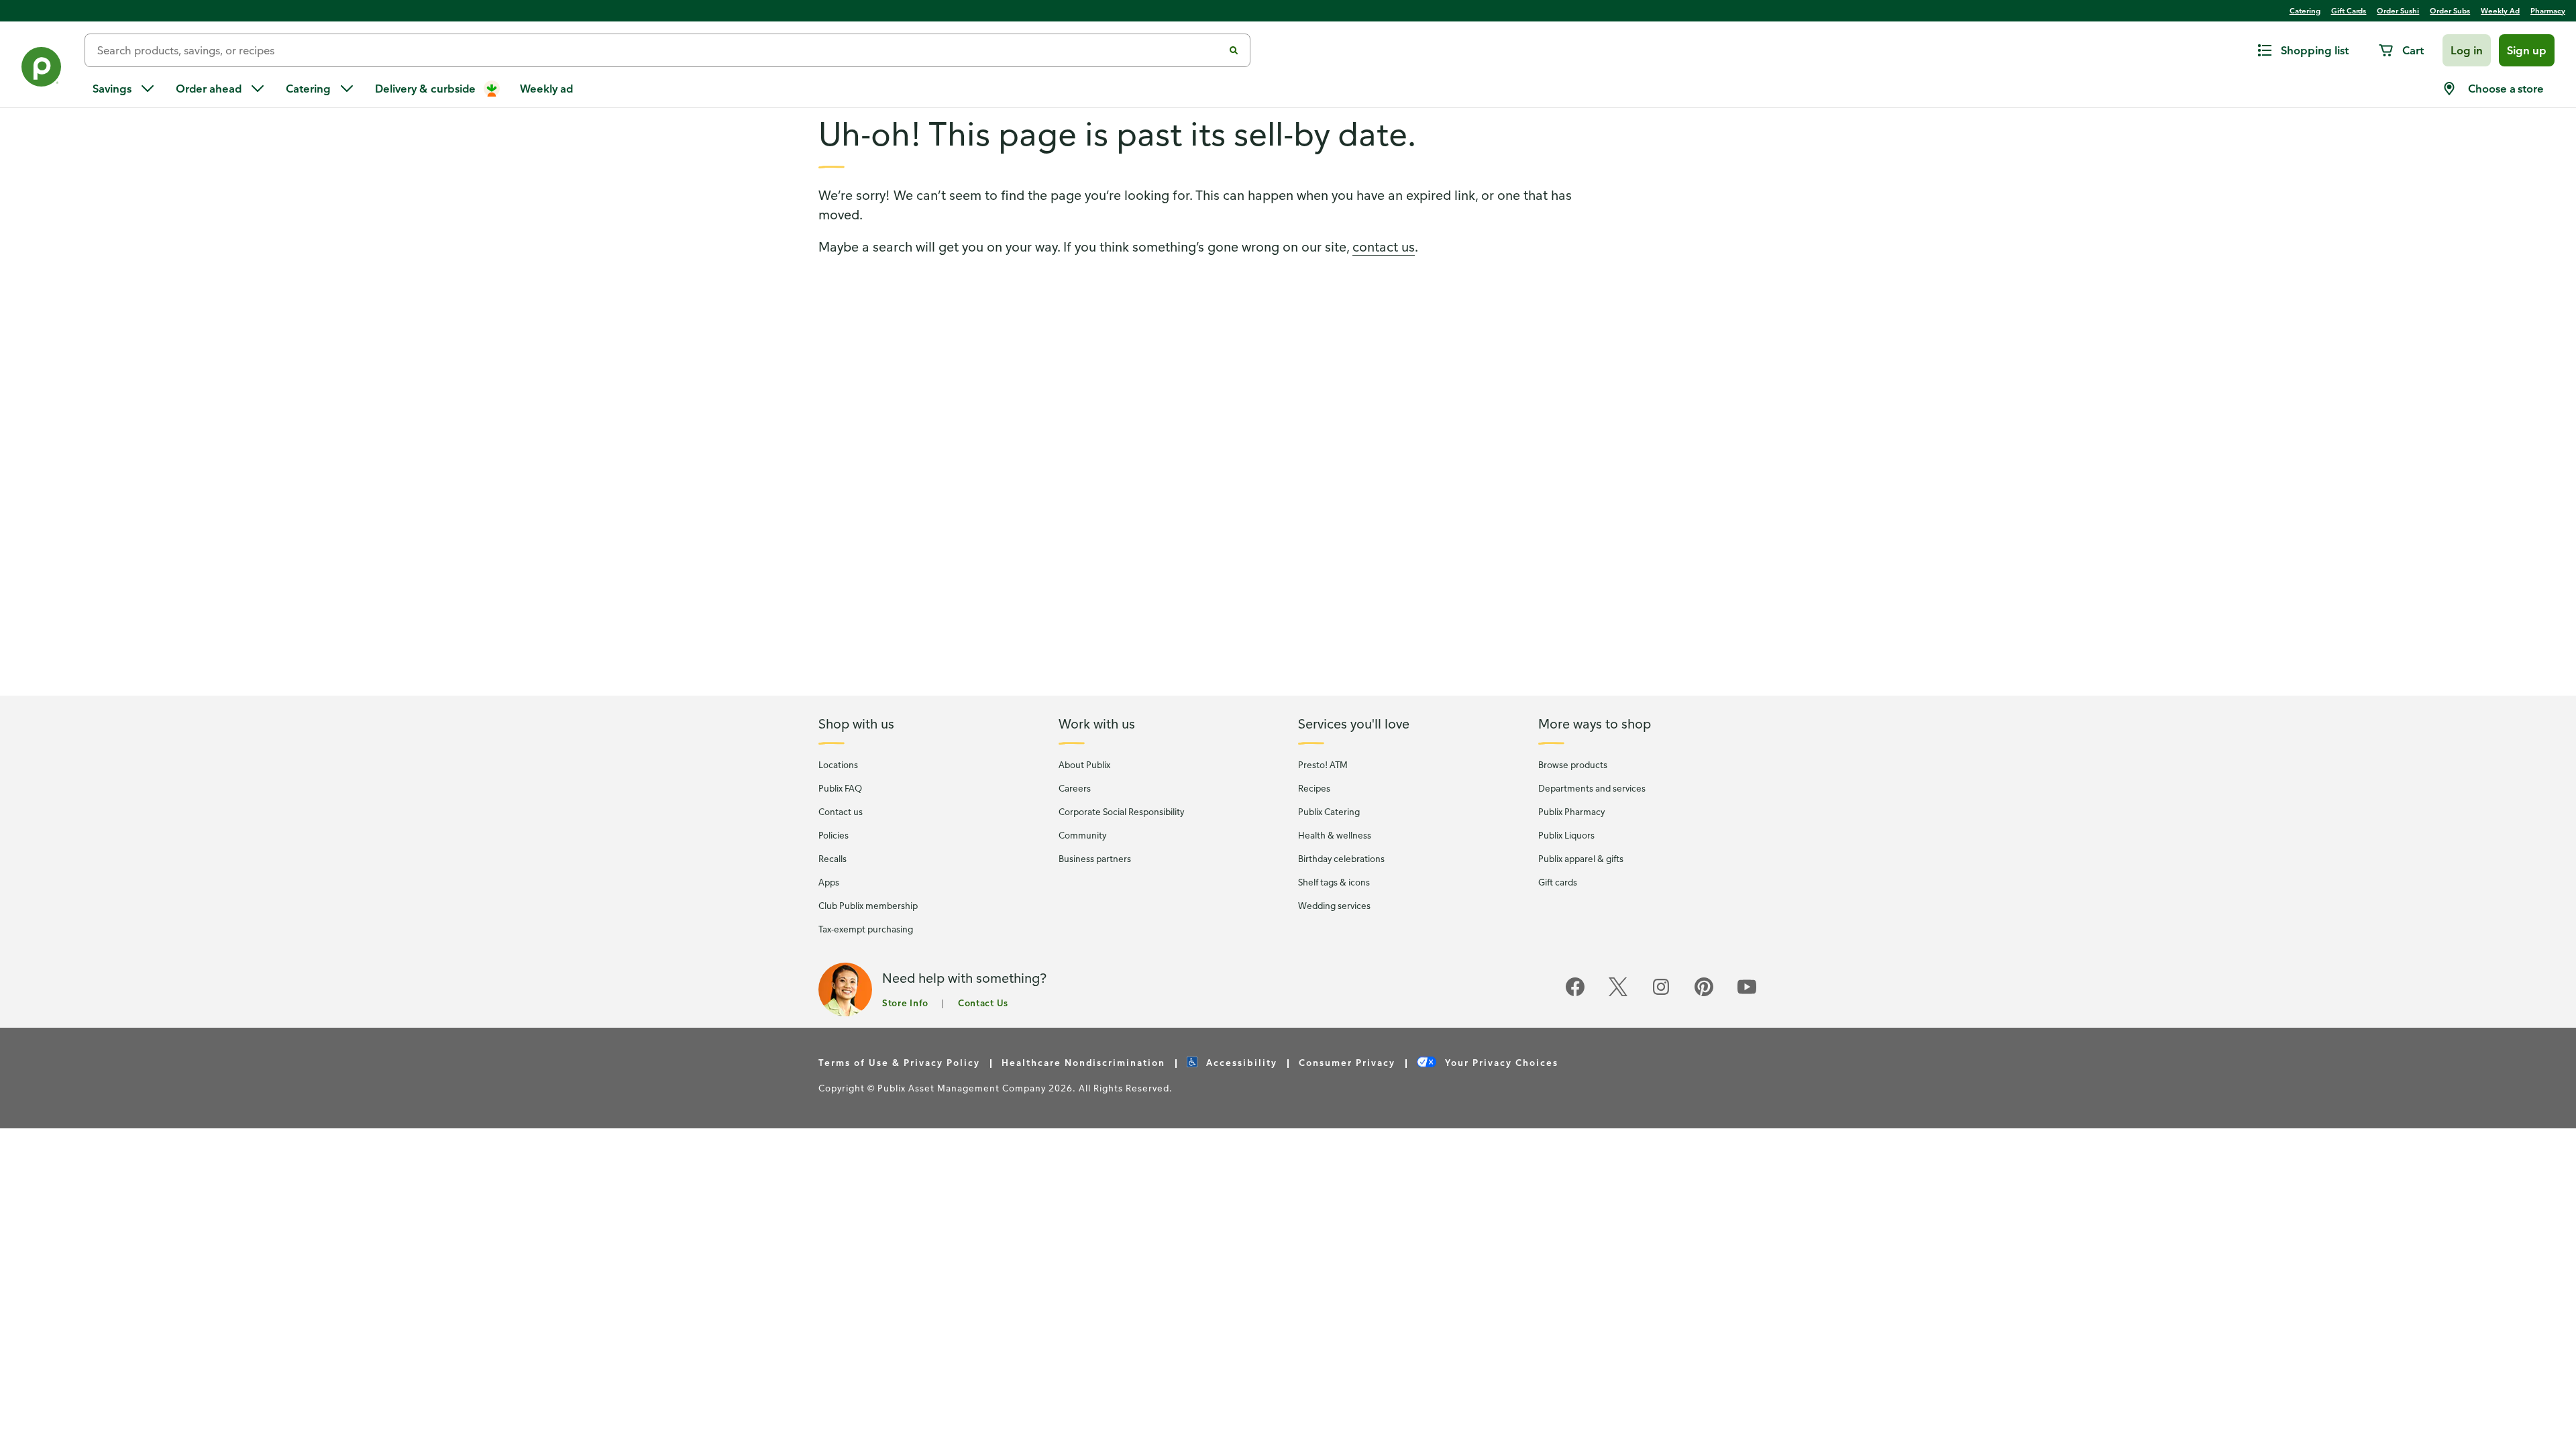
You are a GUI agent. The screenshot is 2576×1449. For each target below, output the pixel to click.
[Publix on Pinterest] (1704, 994)
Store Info (905, 1003)
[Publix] (42, 69)
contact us (1384, 247)
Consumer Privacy (1347, 1062)
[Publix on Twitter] (1618, 994)
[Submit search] (1234, 50)
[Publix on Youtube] (1747, 994)
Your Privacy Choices (1500, 1062)
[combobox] (659, 50)
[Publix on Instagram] (1661, 994)
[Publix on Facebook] (1575, 994)
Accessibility (1240, 1062)
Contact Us (983, 1003)
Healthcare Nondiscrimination (1083, 1062)
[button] (2467, 50)
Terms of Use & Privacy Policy (899, 1062)
